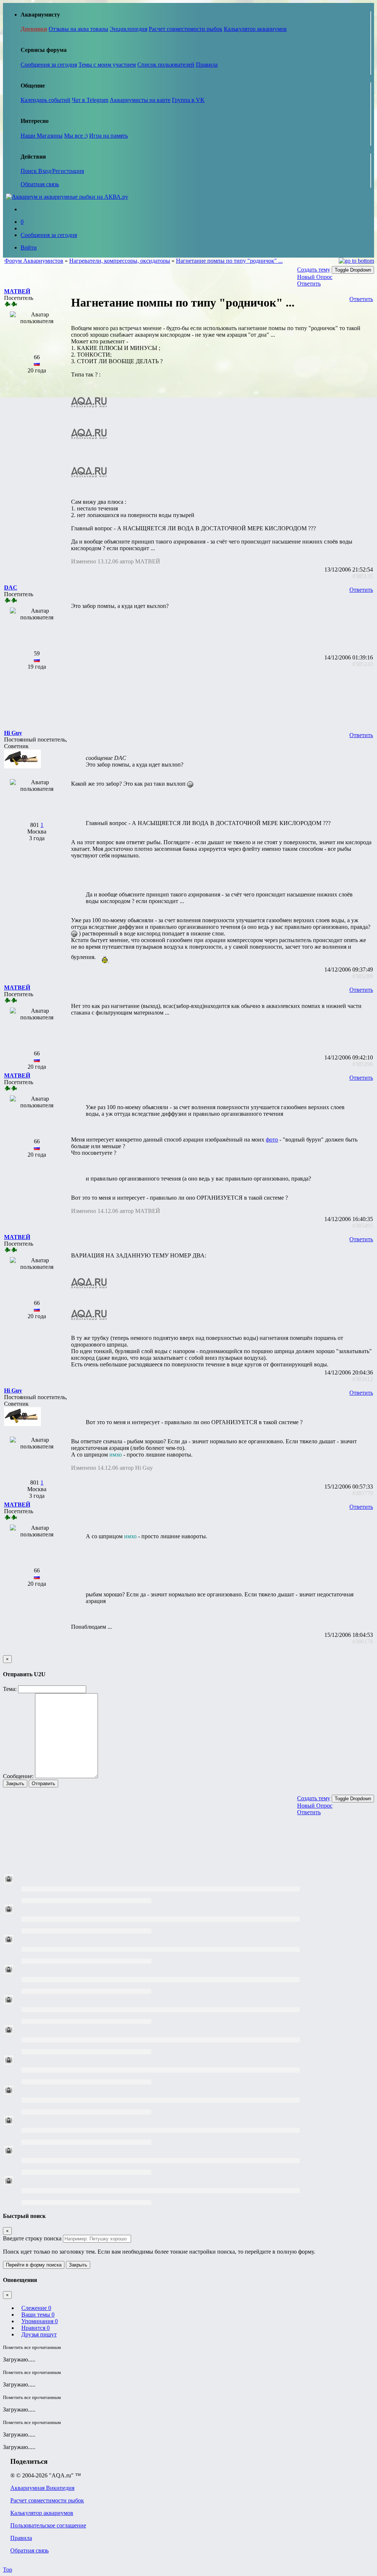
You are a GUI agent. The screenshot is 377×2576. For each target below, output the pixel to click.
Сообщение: (18, 1776)
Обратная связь (40, 184)
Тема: (10, 1689)
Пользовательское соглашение (48, 2525)
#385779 (363, 1493)
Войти (29, 247)
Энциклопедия (128, 29)
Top (8, 2570)
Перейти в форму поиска (34, 2265)
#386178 (363, 1641)
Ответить (309, 284)
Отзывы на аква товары (78, 29)
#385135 (363, 576)
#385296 (363, 1064)
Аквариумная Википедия (42, 2488)
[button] (17, 291)
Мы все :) (76, 136)
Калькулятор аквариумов (255, 29)
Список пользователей (166, 65)
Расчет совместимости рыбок (186, 29)
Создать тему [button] (314, 270)
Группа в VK (188, 100)
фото (272, 1140)
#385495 (363, 1226)
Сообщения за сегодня (49, 65)
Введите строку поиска (32, 2238)
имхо (116, 1455)
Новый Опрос (315, 277)
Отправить (43, 1784)
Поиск (29, 171)
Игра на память (108, 136)
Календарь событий (45, 100)
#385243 (363, 664)
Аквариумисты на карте (140, 100)
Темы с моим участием (107, 65)
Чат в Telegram (90, 100)
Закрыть (15, 1784)
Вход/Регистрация (61, 171)
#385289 (363, 976)
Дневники (34, 29)
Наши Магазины (42, 136)
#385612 (363, 1379)
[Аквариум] (67, 197)
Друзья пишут (39, 2334)
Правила (207, 65)
